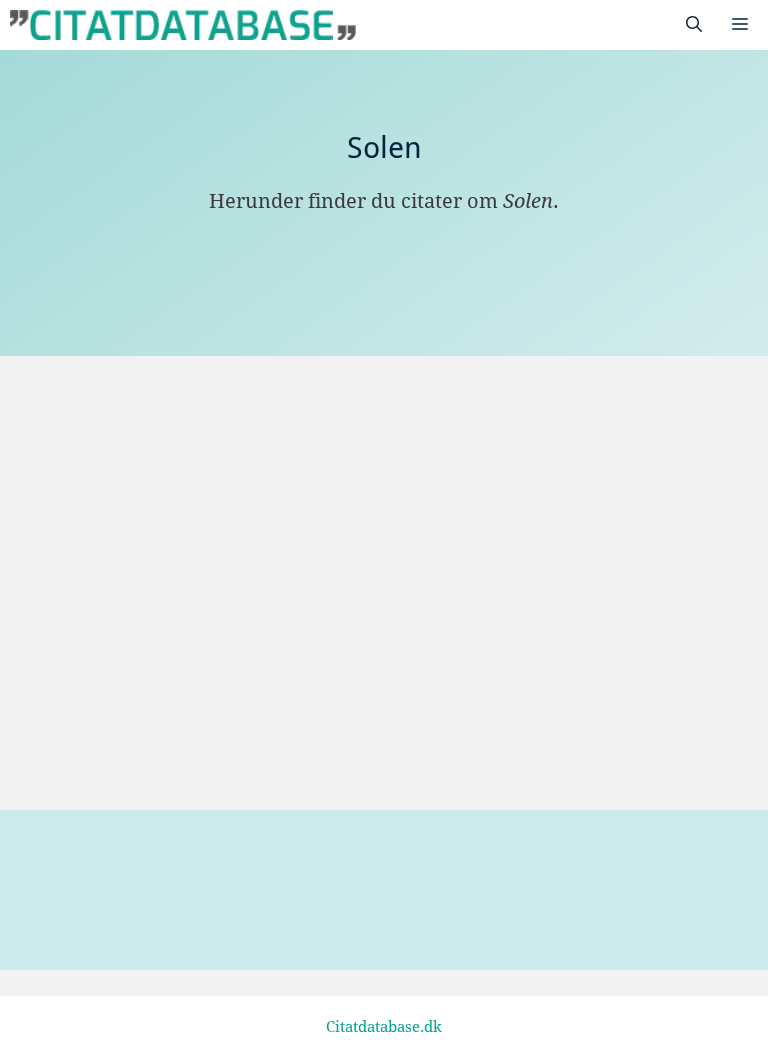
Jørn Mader (133, 745)
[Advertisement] (384, 426)
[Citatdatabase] (183, 25)
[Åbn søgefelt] (694, 25)
